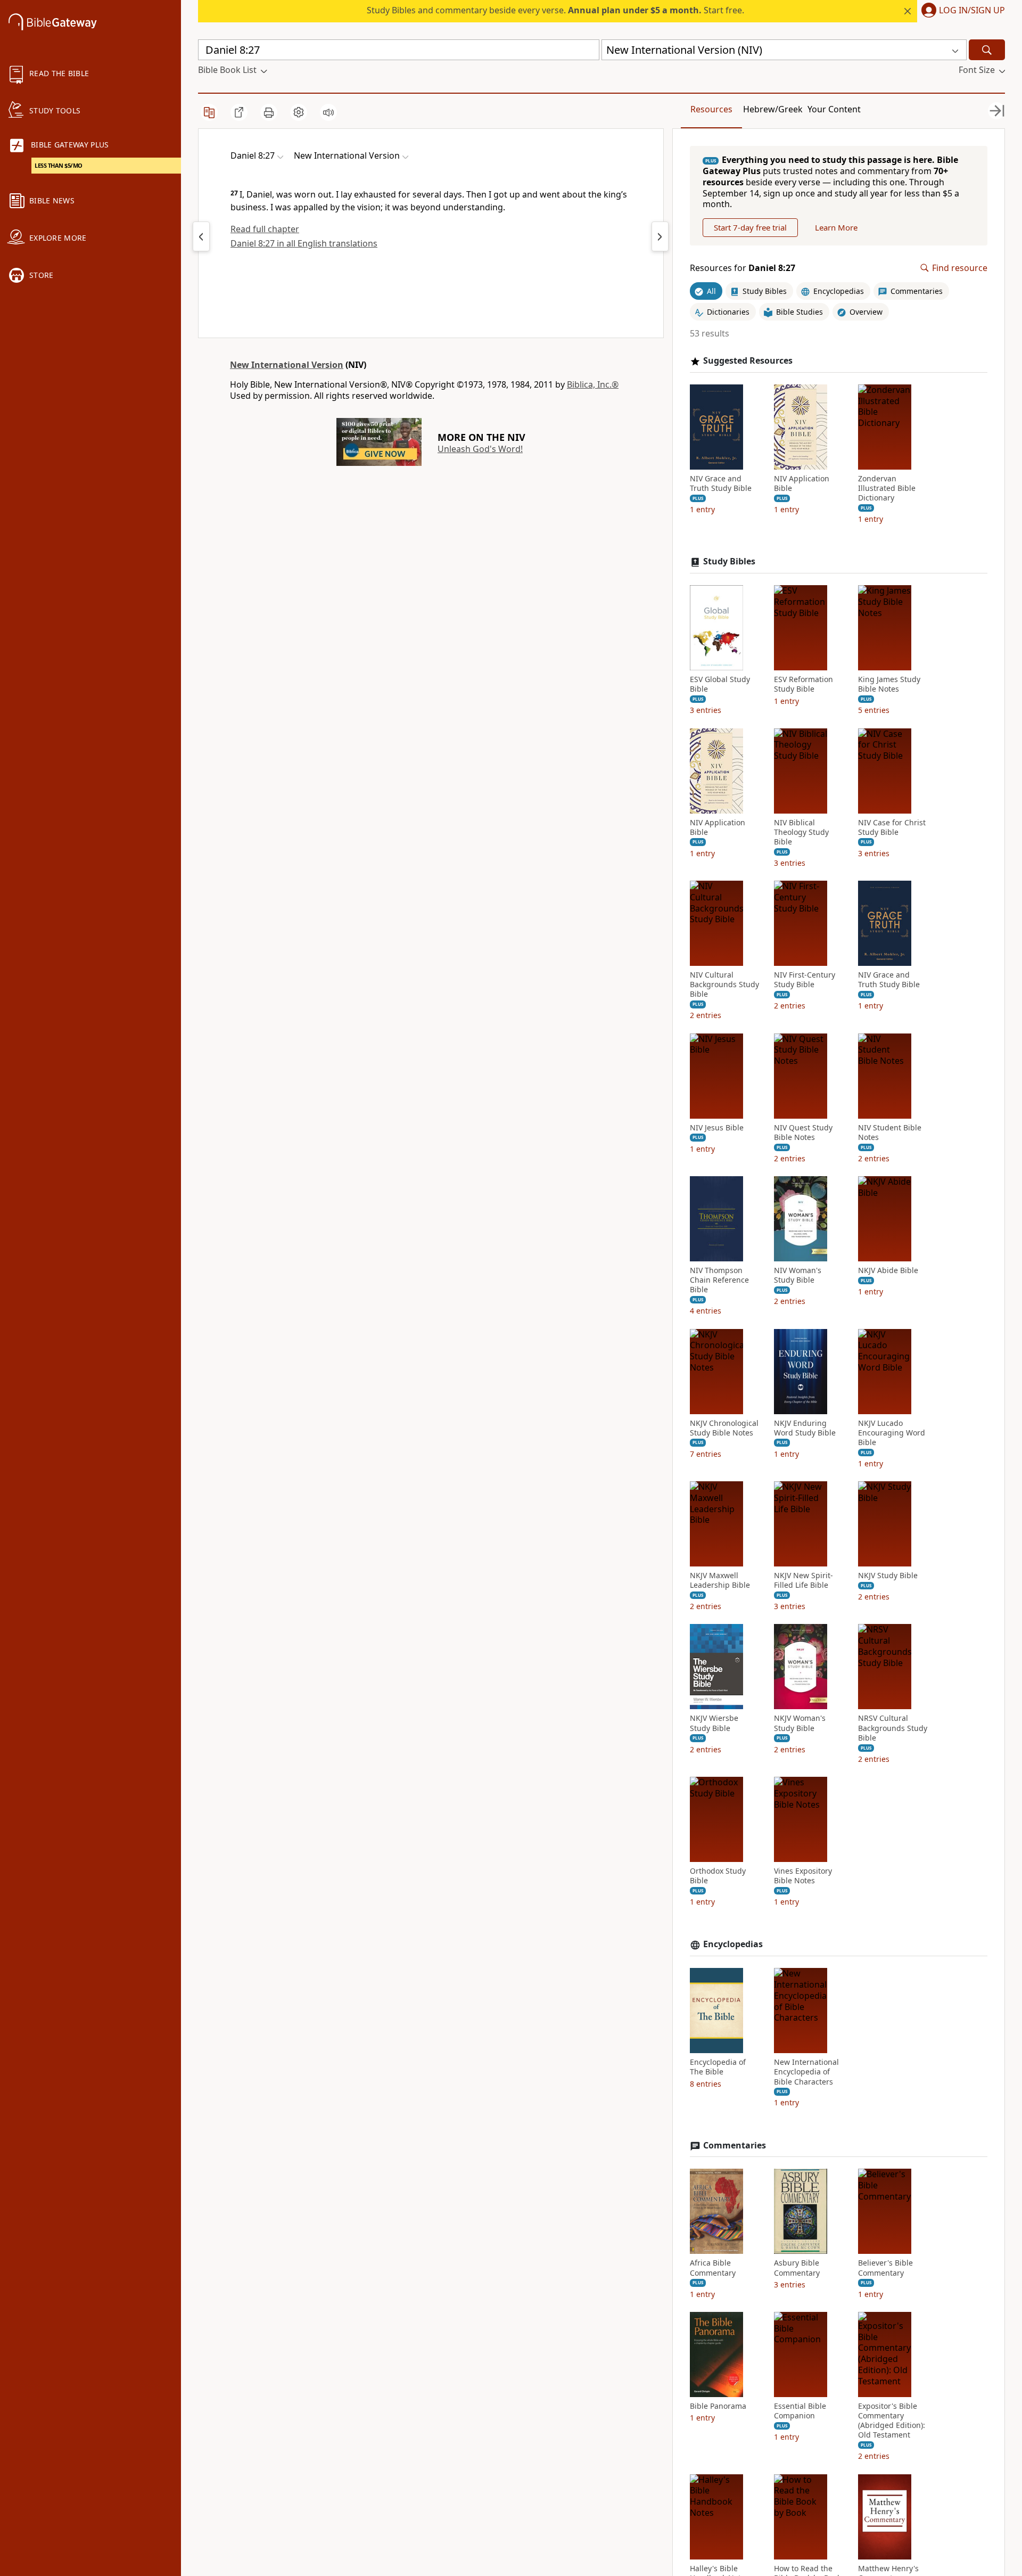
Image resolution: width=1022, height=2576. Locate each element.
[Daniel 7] (201, 236)
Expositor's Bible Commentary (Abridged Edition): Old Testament (892, 2421)
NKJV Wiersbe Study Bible (714, 1723)
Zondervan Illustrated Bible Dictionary (887, 488)
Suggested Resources (748, 361)
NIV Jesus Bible (717, 1128)
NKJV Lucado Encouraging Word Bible (892, 1433)
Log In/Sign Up (972, 11)
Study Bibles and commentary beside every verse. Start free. (555, 10)
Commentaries (735, 2146)
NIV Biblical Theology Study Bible (801, 832)
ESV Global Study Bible (720, 684)
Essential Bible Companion (800, 2411)
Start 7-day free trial (750, 227)
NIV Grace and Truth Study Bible (721, 483)
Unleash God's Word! (480, 449)
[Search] (987, 50)
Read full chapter (265, 229)
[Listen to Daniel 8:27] (328, 112)
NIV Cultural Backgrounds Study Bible (724, 985)
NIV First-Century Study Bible (805, 980)
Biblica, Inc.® (593, 384)
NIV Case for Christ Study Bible (892, 827)
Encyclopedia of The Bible (718, 2067)
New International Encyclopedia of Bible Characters (806, 2072)
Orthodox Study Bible (718, 1876)
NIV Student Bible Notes (890, 1133)
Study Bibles (729, 561)
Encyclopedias (733, 1944)
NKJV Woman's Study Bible (800, 1723)
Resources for (743, 268)
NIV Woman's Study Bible (798, 1275)
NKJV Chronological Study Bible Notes (724, 1428)
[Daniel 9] (660, 236)
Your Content (834, 109)
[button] (961, 11)
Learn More (836, 227)
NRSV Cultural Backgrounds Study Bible (893, 1728)
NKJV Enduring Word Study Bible (805, 1428)
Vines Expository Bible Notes (803, 1876)
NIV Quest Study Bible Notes (803, 1133)
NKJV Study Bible (888, 1576)
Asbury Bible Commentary (797, 2268)
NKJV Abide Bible (888, 1270)
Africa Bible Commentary (713, 2268)
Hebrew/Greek (773, 109)
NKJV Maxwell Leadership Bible (720, 1580)
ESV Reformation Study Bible (803, 684)
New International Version (287, 365)
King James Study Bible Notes (889, 684)
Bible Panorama (718, 2406)
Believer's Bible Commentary (885, 2268)
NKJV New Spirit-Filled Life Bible (803, 1580)
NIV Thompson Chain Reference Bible (719, 1280)
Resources (711, 109)
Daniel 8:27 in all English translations (304, 243)
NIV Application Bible (802, 483)
